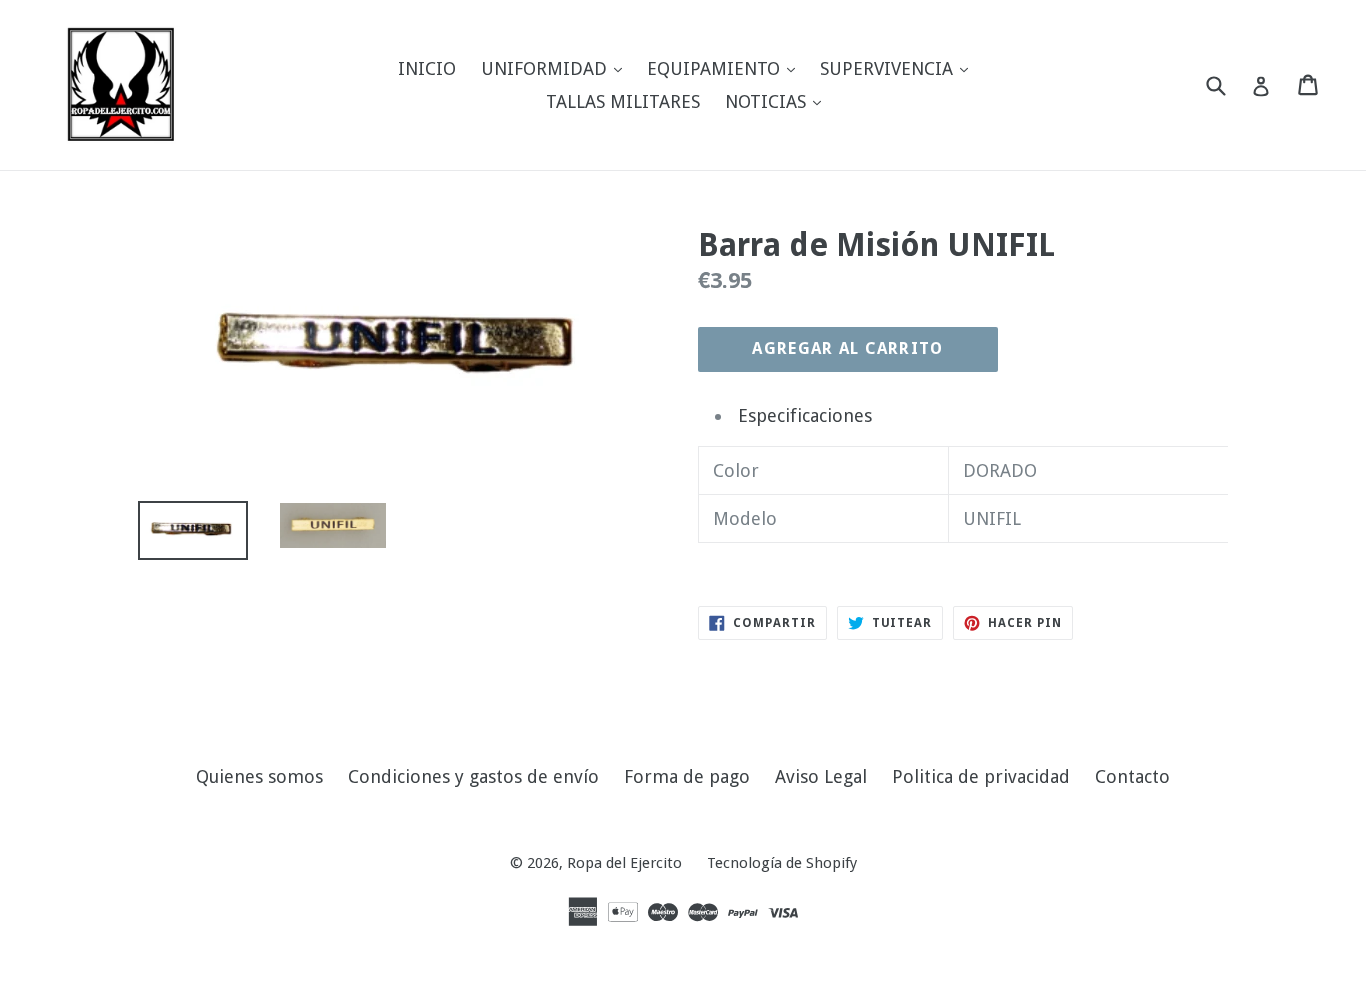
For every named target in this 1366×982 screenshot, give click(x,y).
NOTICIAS (778, 101)
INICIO (427, 68)
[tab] (980, 415)
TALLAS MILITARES (623, 101)
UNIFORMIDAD (556, 68)
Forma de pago (687, 776)
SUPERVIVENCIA (899, 68)
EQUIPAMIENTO (726, 68)
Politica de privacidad (981, 776)
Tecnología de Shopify (782, 863)
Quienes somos (259, 776)
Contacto (1132, 776)
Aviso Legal (821, 776)
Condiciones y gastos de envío (473, 776)
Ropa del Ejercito (624, 863)
